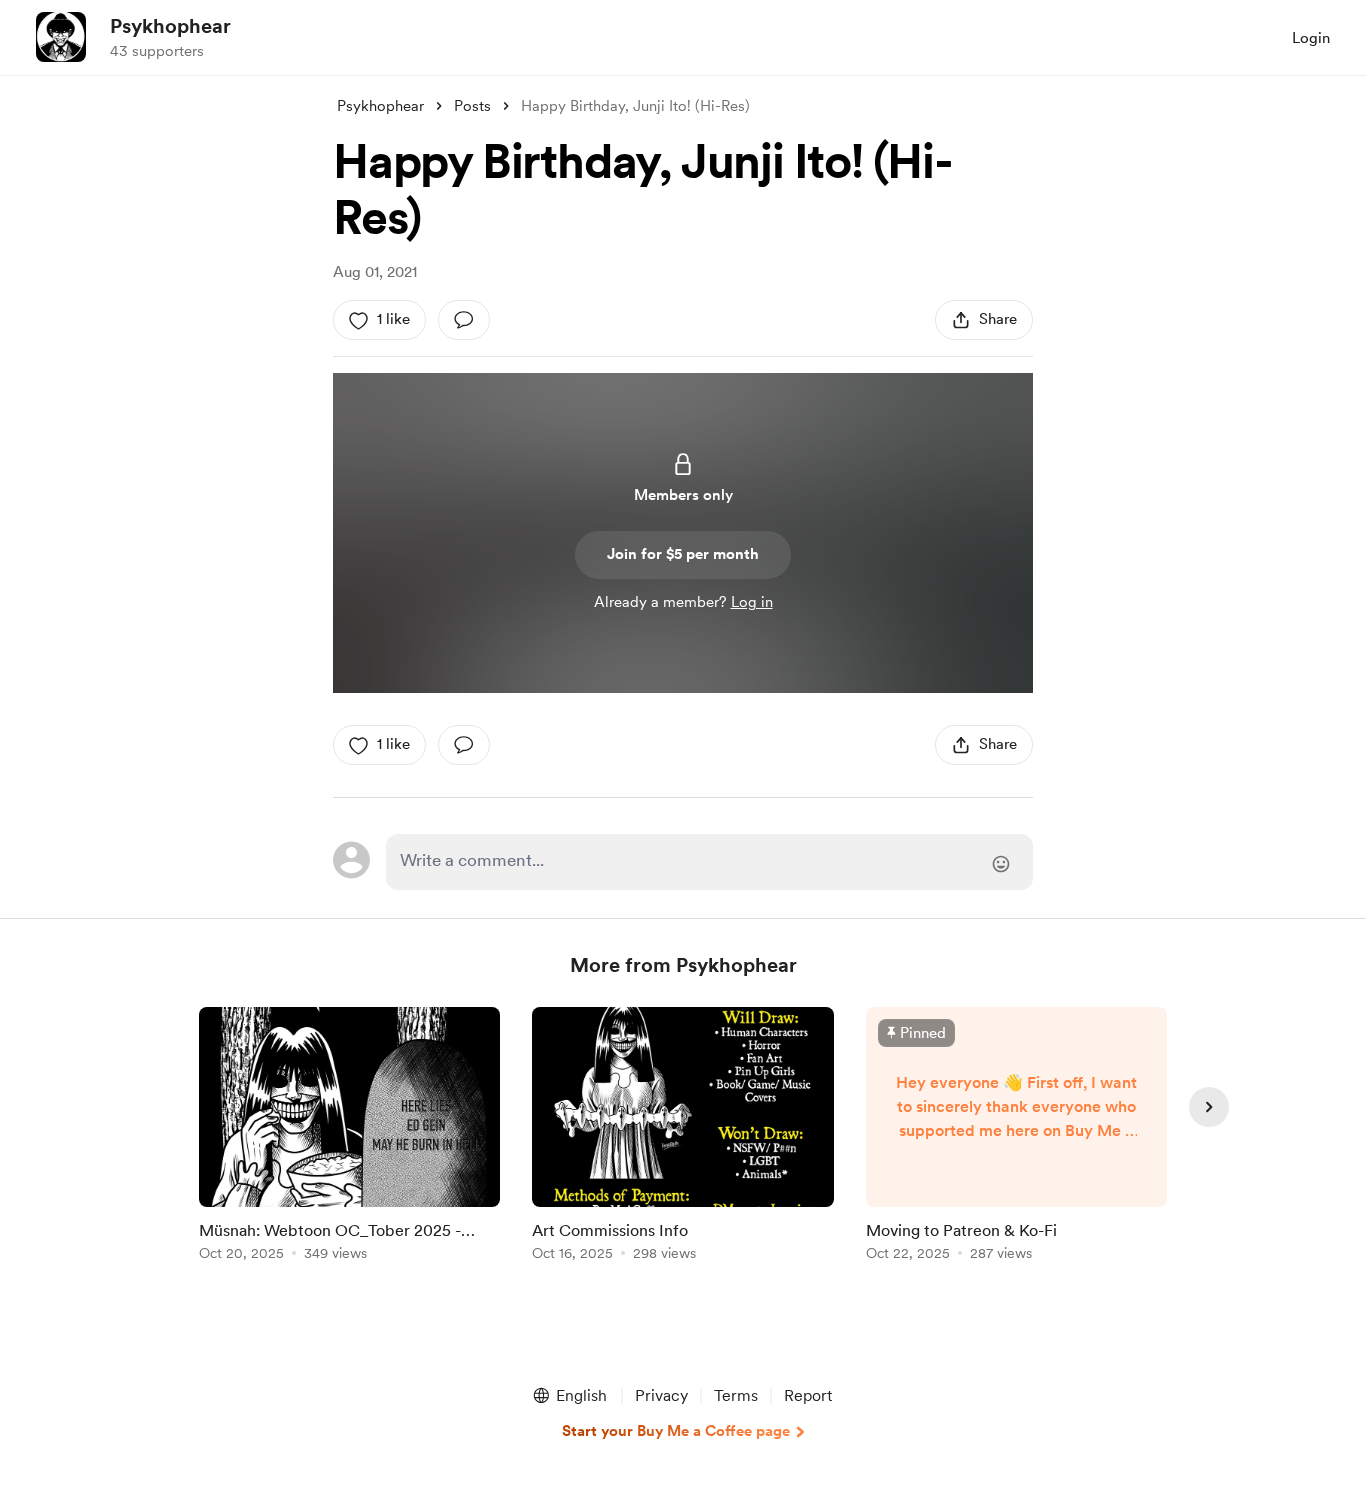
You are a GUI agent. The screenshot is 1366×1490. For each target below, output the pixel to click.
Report (808, 1395)
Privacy (661, 1395)
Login (1311, 38)
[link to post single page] (349, 1137)
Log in (752, 602)
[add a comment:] (464, 320)
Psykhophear (170, 26)
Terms (736, 1395)
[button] (569, 1396)
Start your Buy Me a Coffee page (676, 1431)
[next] (1209, 1107)
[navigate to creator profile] (61, 37)
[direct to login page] (709, 862)
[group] (349, 1137)
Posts (472, 106)
